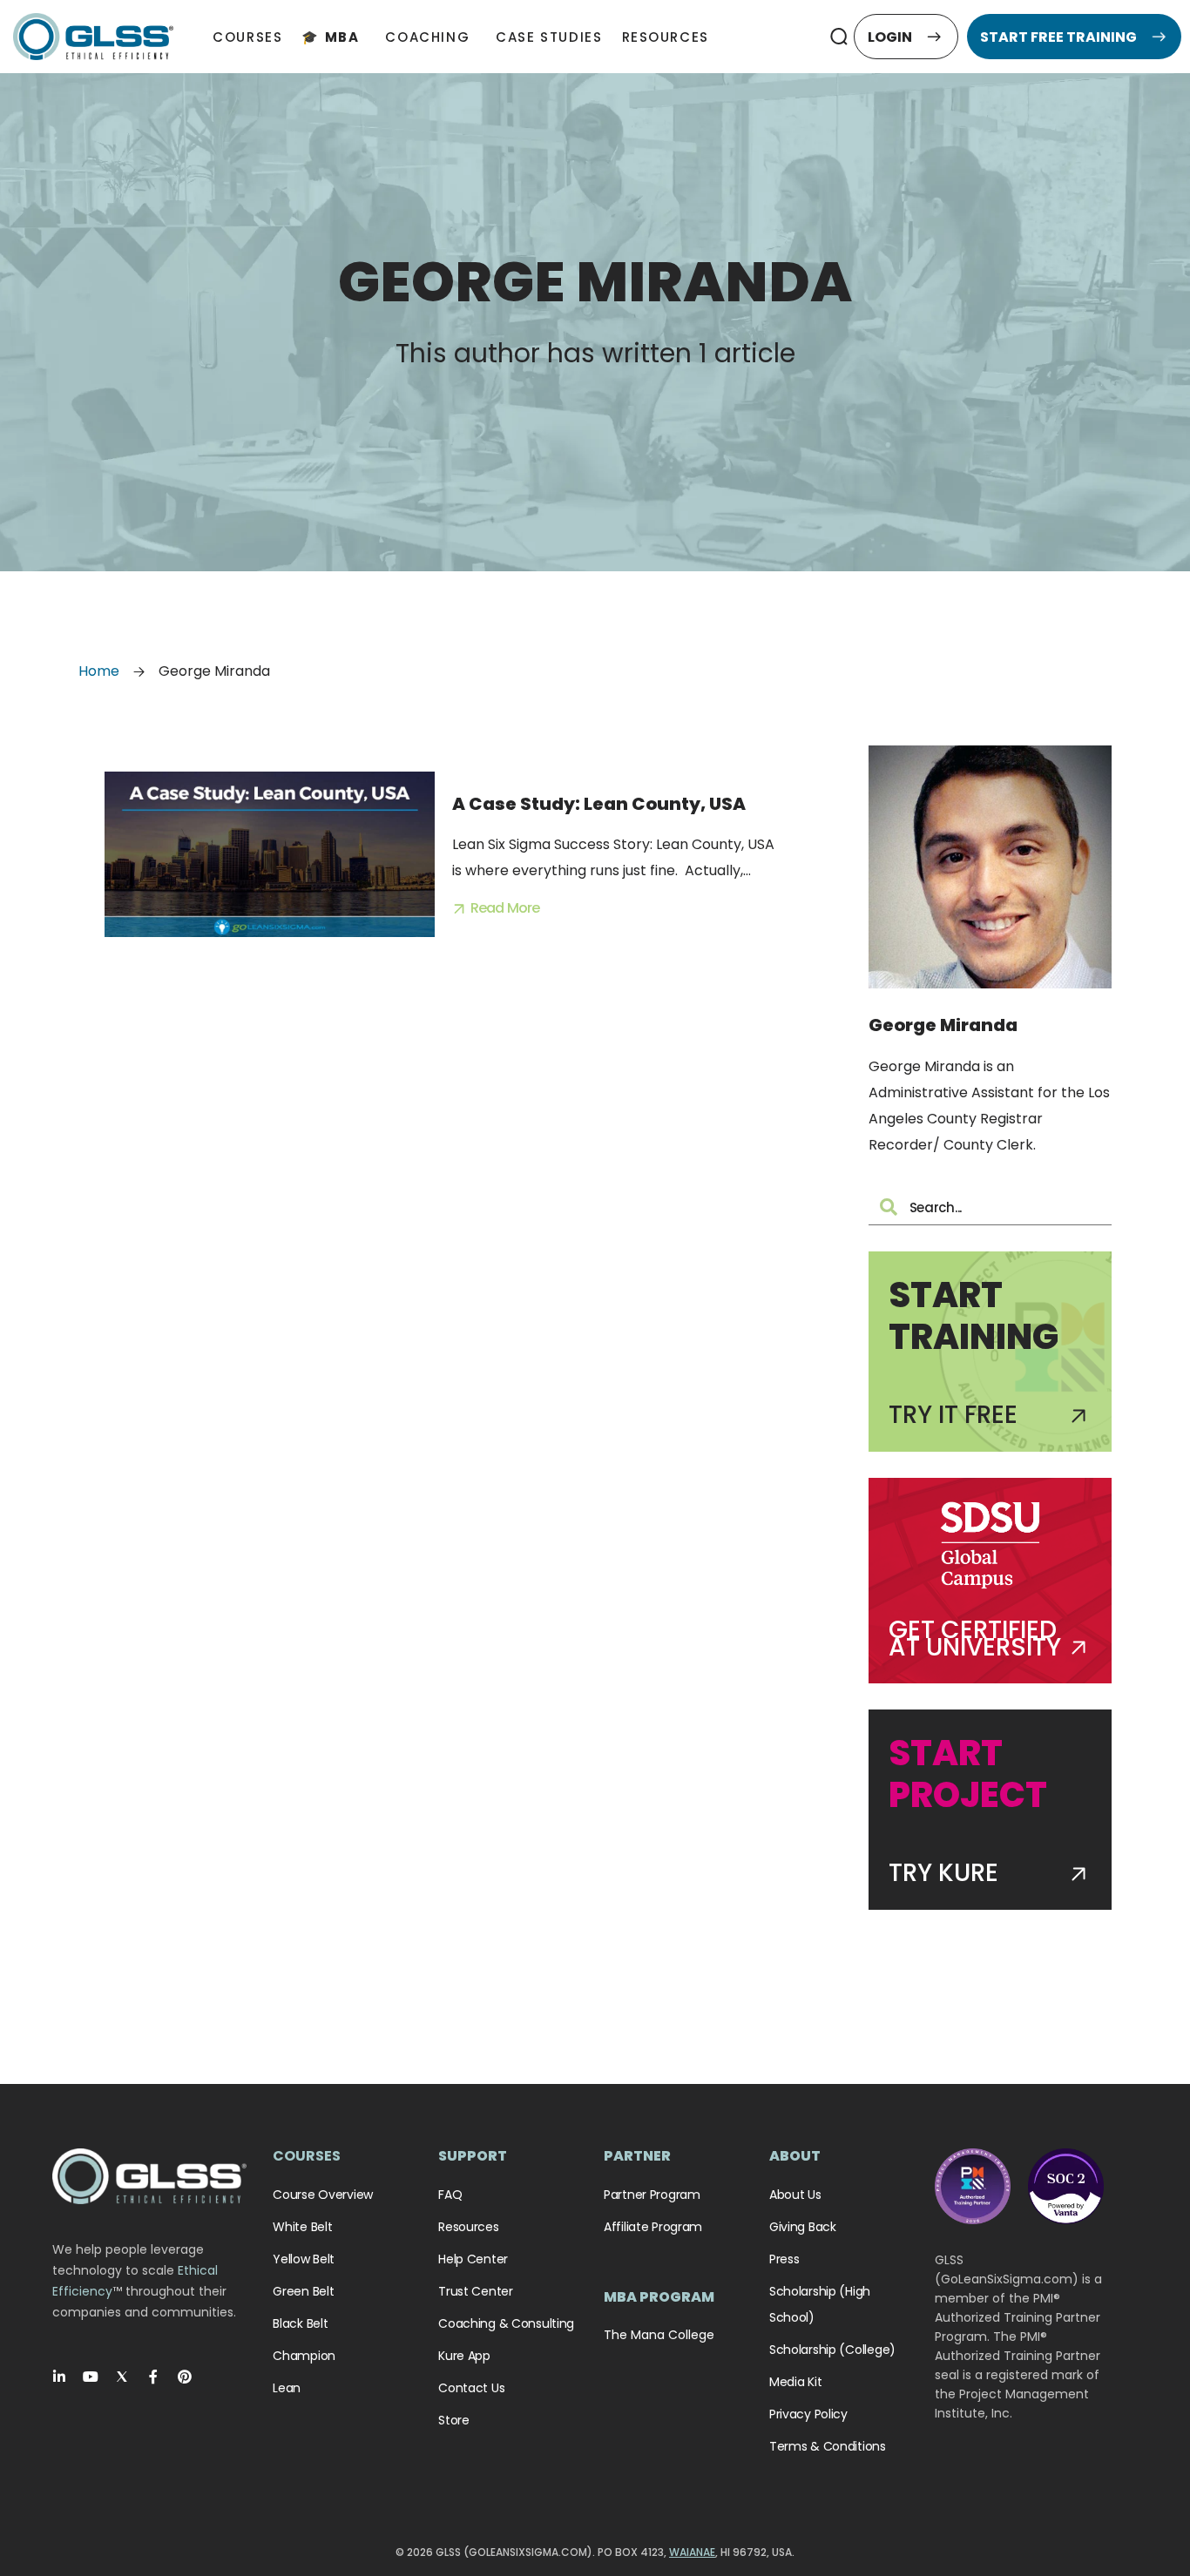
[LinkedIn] (59, 2377)
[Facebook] (153, 2377)
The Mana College (659, 2335)
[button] (838, 37)
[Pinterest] (185, 2377)
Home (99, 671)
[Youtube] (91, 2377)
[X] (122, 2377)
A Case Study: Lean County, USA (599, 804)
